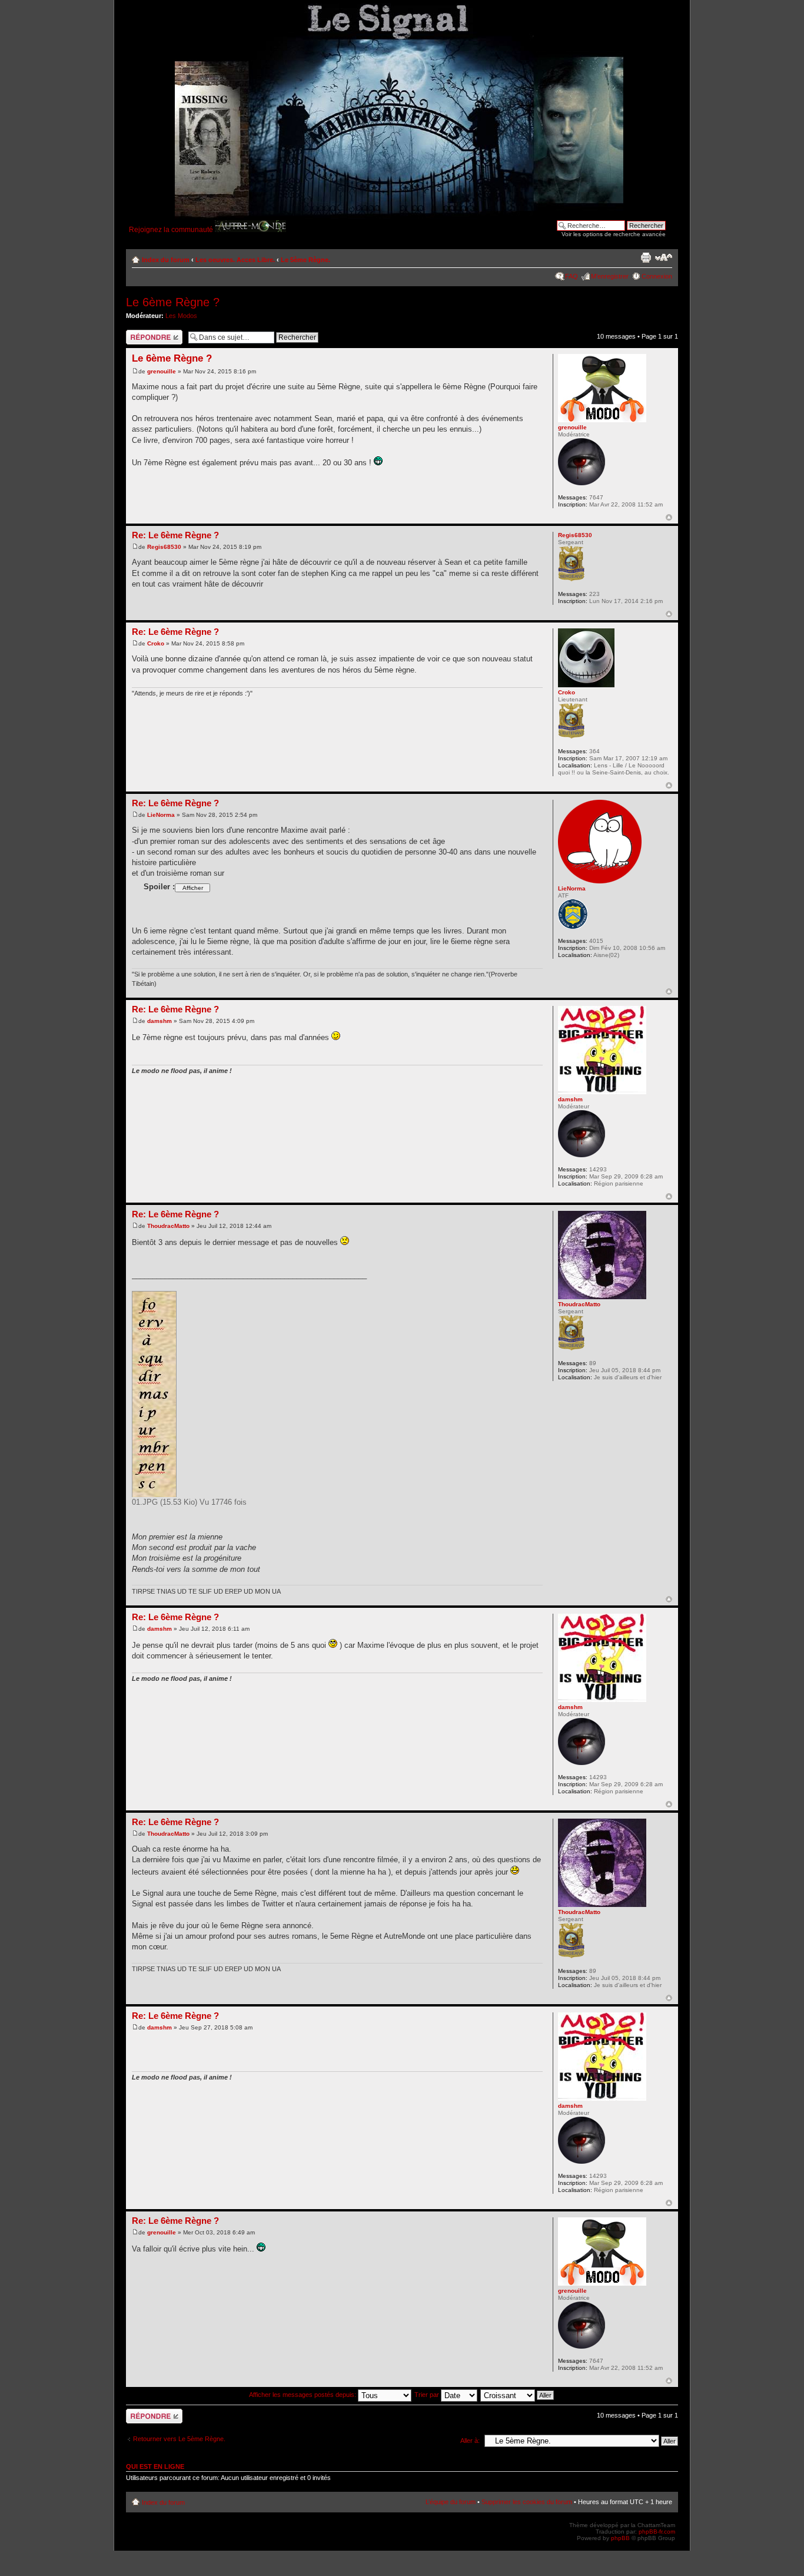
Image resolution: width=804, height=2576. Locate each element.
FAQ (572, 276)
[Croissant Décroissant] (518, 2395)
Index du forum (166, 260)
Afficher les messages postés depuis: (303, 2395)
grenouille (162, 371)
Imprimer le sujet (646, 257)
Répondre (140, 333)
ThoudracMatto (168, 1226)
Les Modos (181, 316)
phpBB (620, 2538)
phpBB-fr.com (657, 2532)
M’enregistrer (610, 276)
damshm (160, 1021)
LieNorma (161, 815)
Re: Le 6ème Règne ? (175, 535)
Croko (156, 643)
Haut (669, 517)
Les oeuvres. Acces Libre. (235, 260)
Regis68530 (164, 547)
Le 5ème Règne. (305, 260)
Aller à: (470, 2441)
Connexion (657, 276)
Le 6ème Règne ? (173, 302)
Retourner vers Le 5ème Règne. (179, 2439)
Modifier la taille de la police (664, 257)
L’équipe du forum (451, 2502)
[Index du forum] (380, 112)
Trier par (428, 2395)
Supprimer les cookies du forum (527, 2502)
